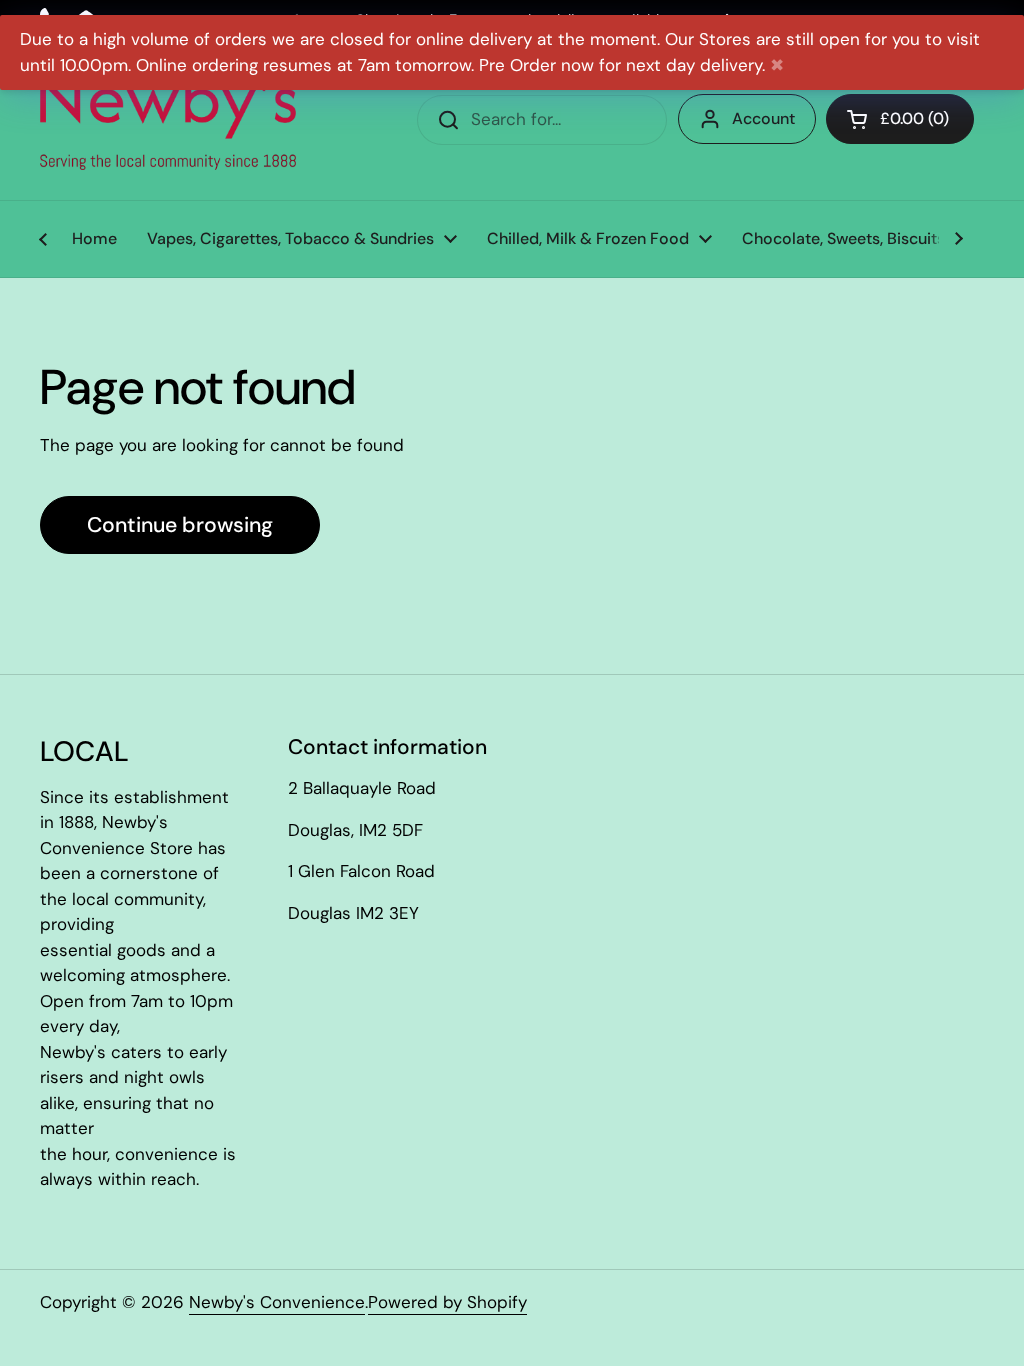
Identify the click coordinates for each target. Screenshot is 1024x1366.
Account (763, 118)
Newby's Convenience (277, 1302)
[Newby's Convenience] (168, 120)
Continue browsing (180, 525)
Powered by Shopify (447, 1302)
